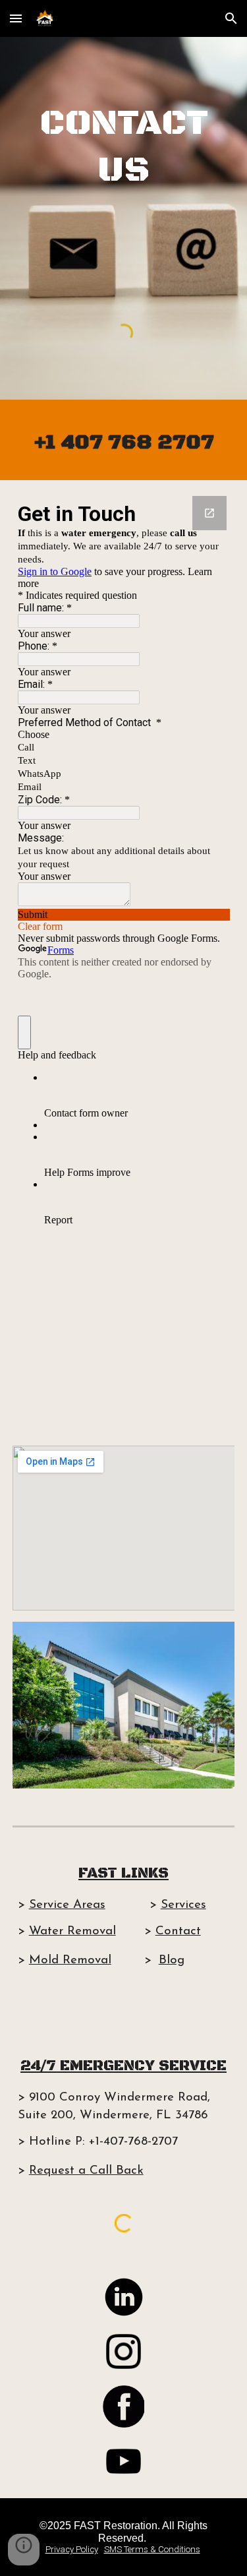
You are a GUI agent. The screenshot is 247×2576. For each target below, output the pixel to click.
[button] (16, 18)
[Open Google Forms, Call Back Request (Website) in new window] (209, 513)
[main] (124, 146)
